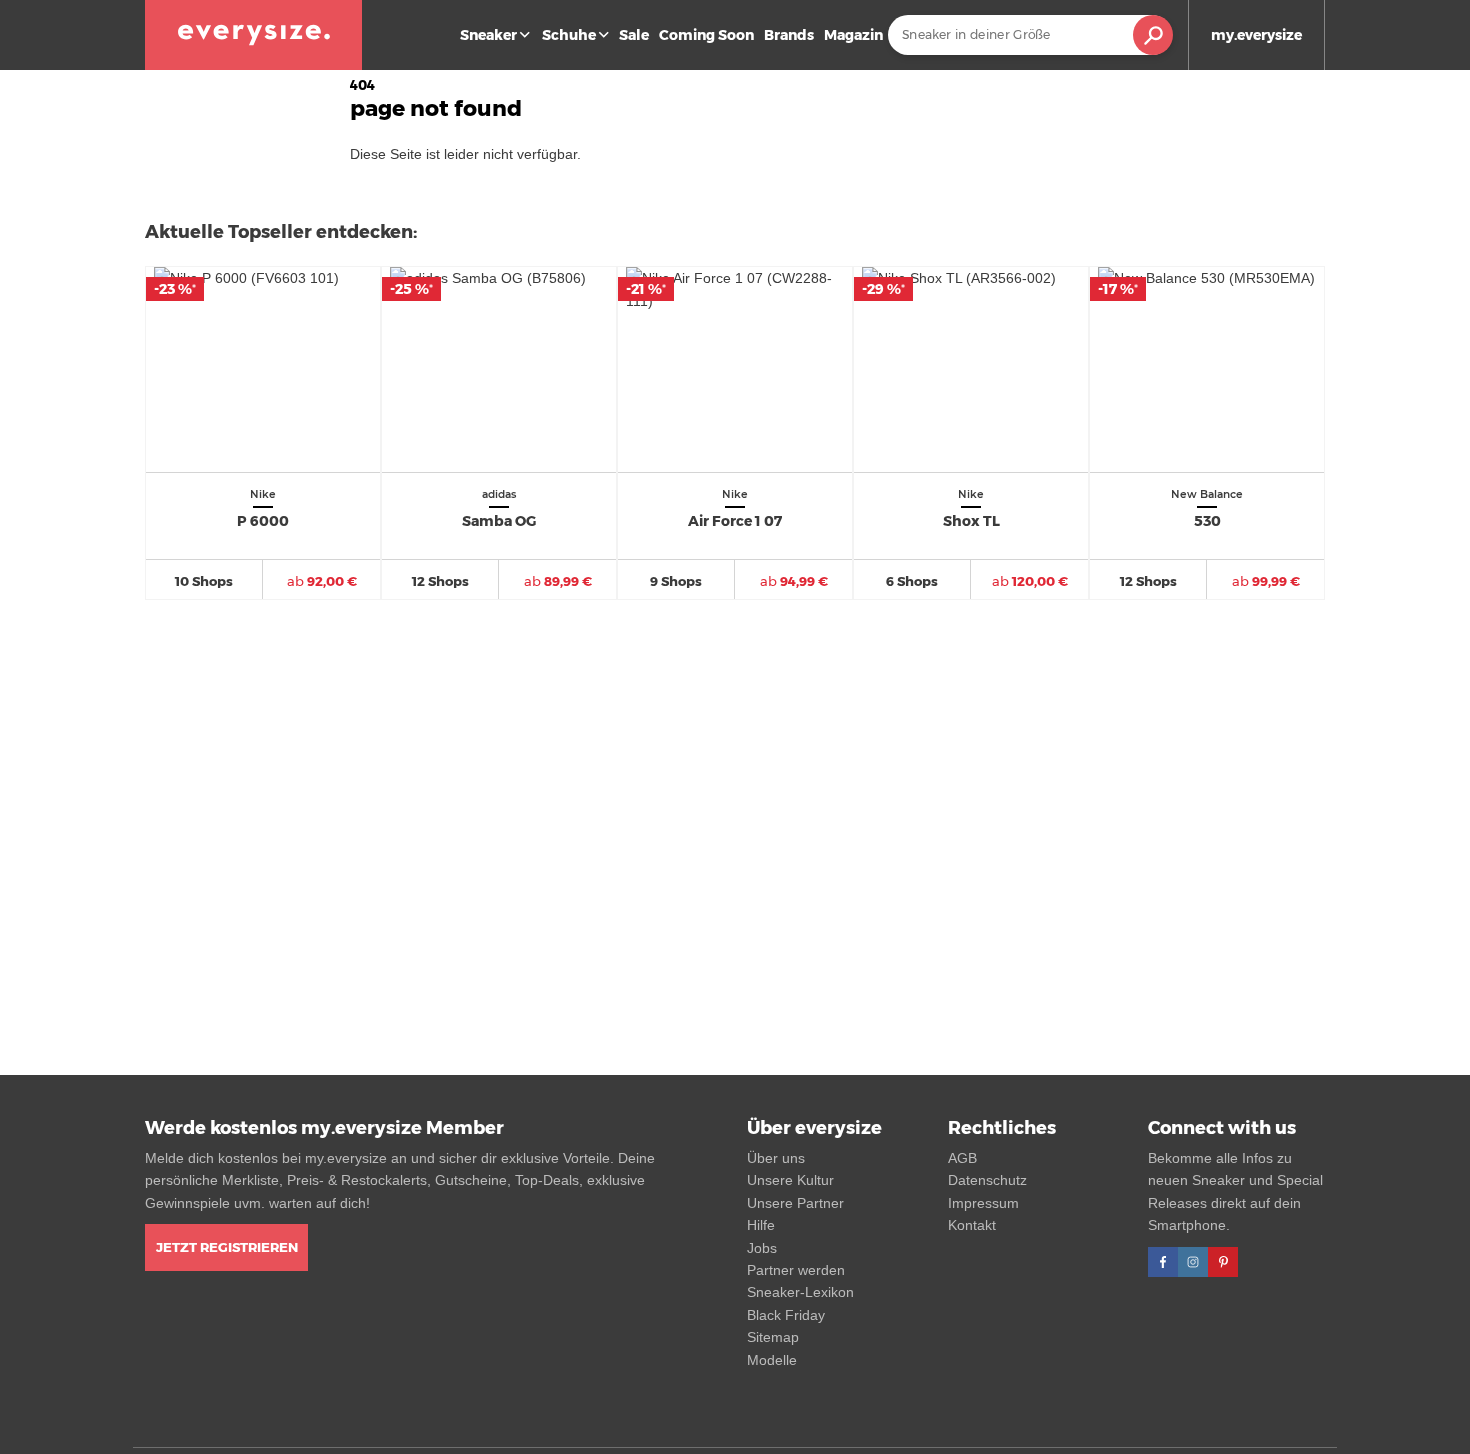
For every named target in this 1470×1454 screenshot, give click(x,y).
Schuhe (569, 35)
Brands (789, 35)
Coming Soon (706, 35)
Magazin (853, 35)
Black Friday (786, 1315)
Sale (634, 35)
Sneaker (488, 35)
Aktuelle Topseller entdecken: (281, 232)
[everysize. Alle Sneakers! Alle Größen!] (253, 35)
